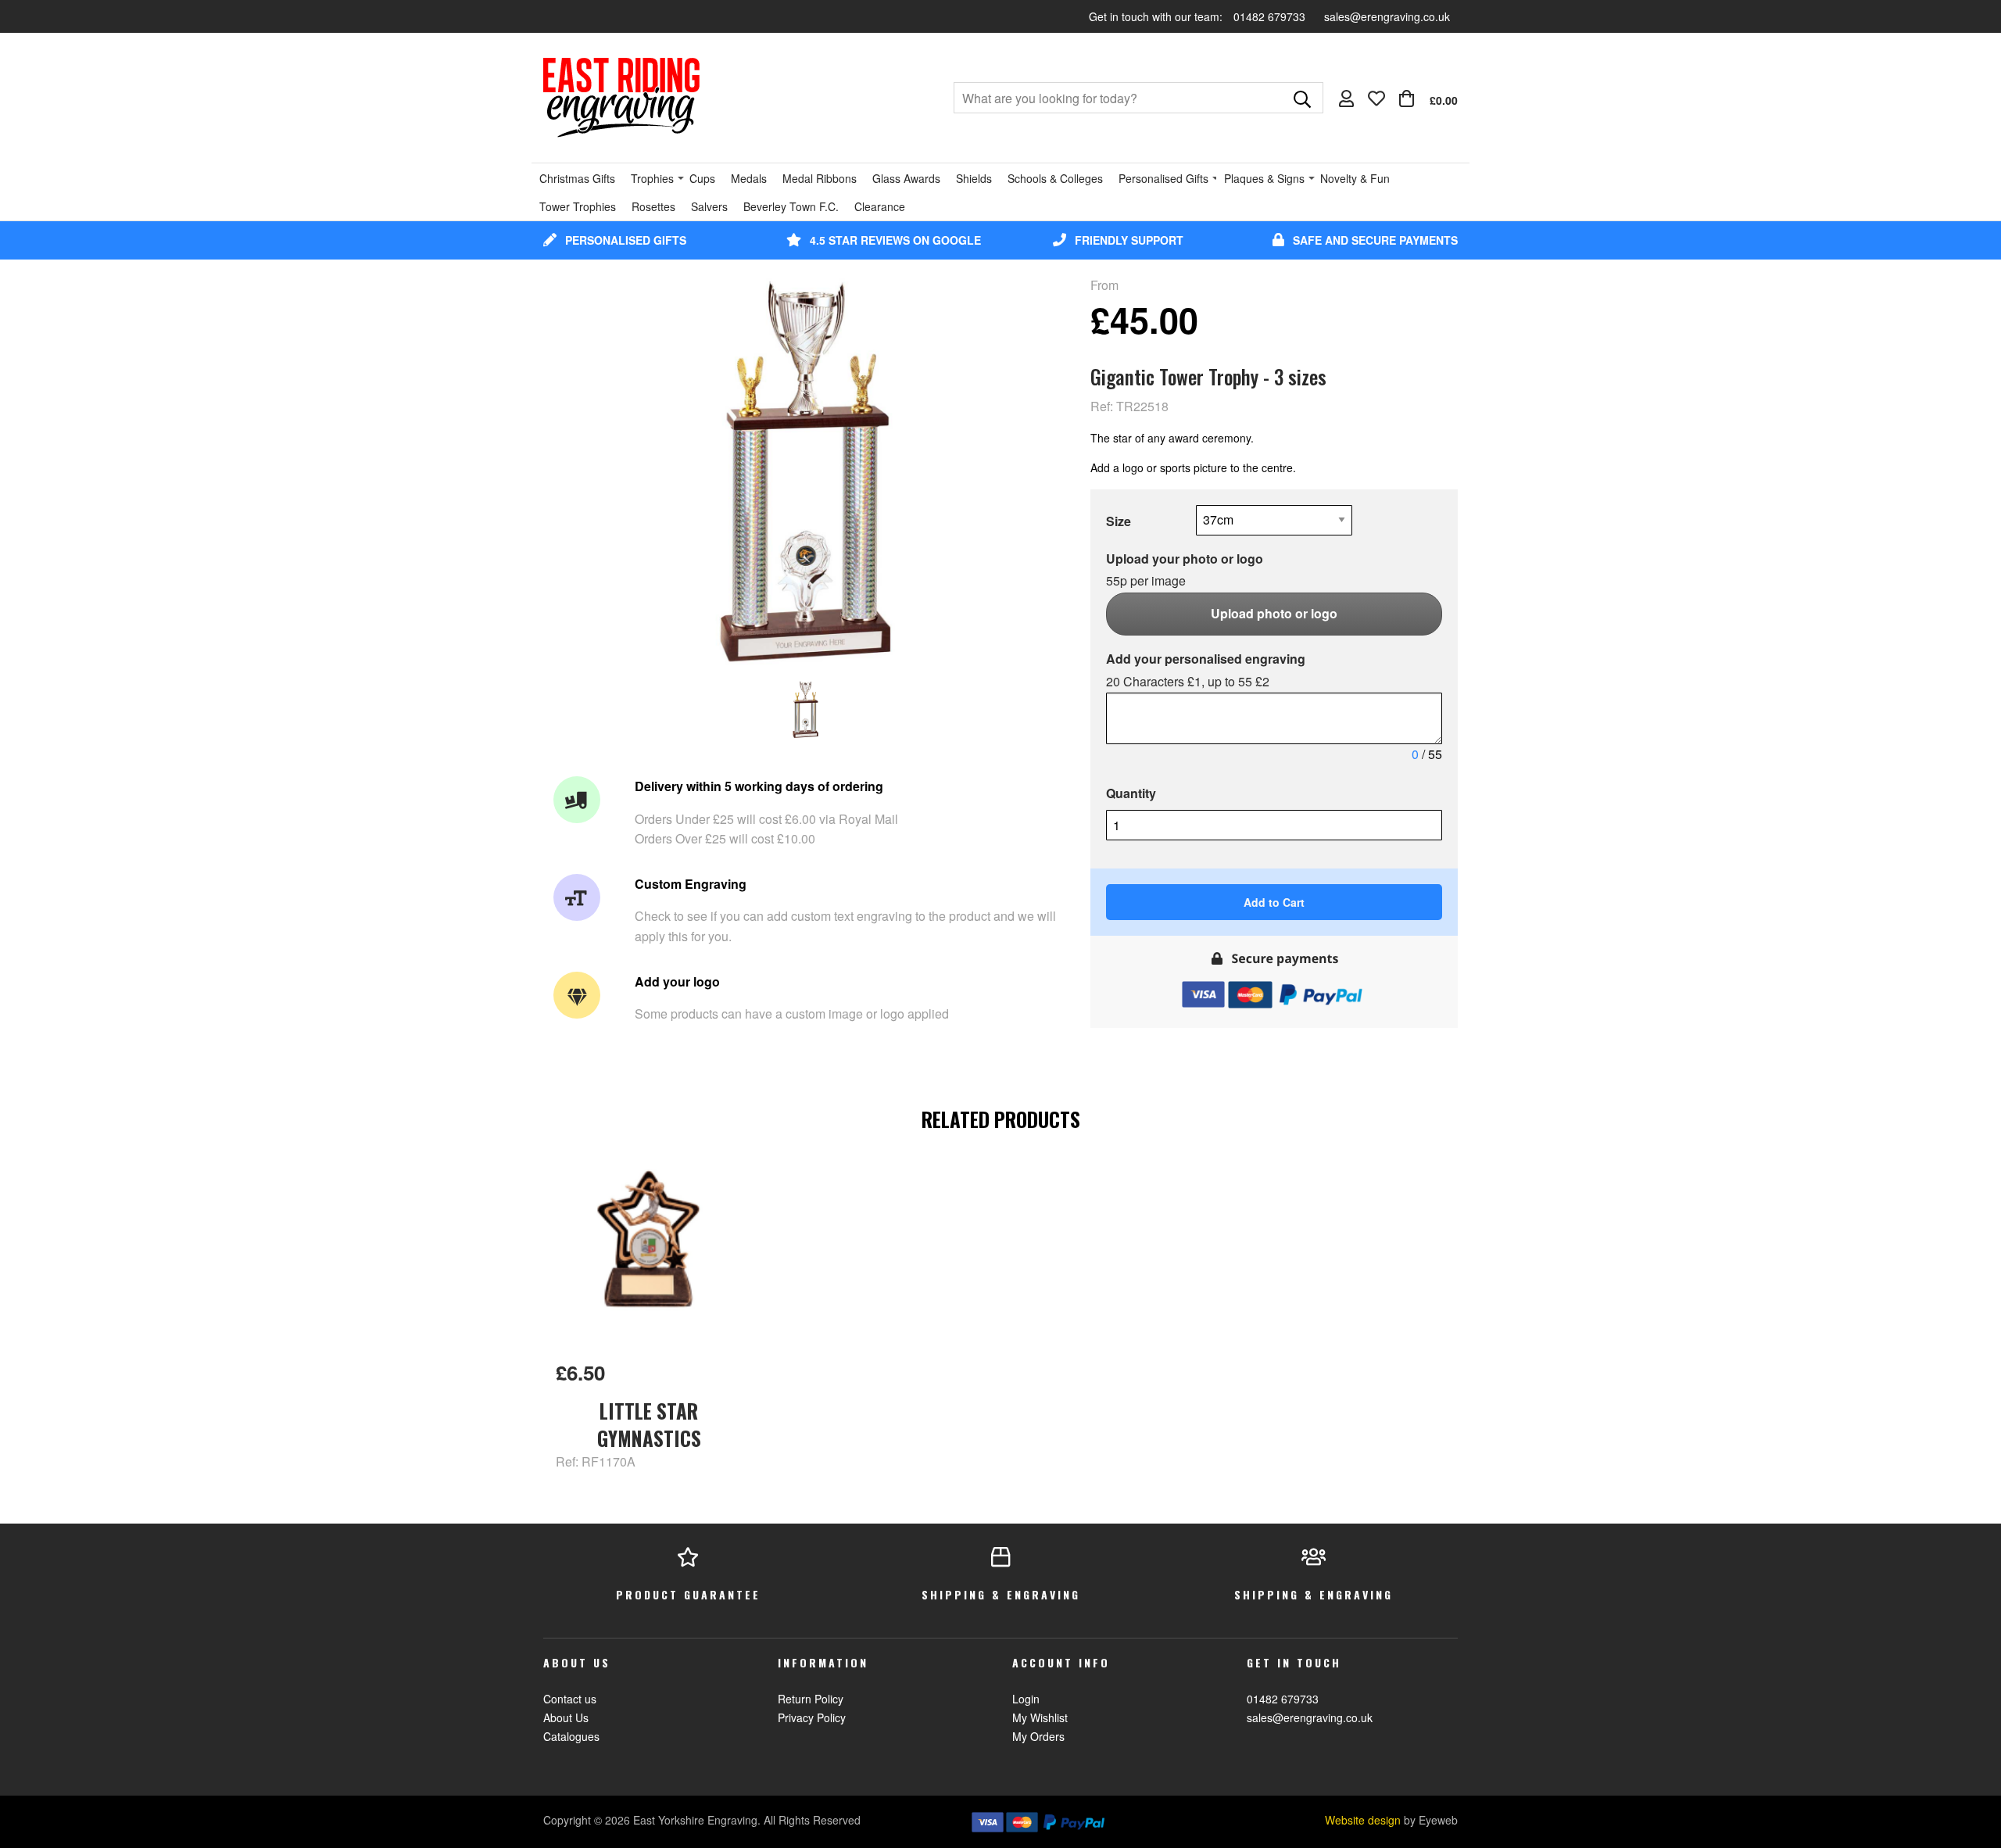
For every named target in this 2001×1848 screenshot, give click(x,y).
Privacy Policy (812, 1717)
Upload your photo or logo (1185, 570)
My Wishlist (1040, 1717)
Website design (1363, 1820)
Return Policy (811, 1699)
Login (1026, 1699)
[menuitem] (1428, 98)
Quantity (1131, 793)
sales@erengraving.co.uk (1387, 16)
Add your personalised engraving (1206, 670)
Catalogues (571, 1736)
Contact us (570, 1699)
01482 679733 (1271, 16)
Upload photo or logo (1274, 613)
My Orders (1038, 1736)
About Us (566, 1717)
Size (1119, 521)
